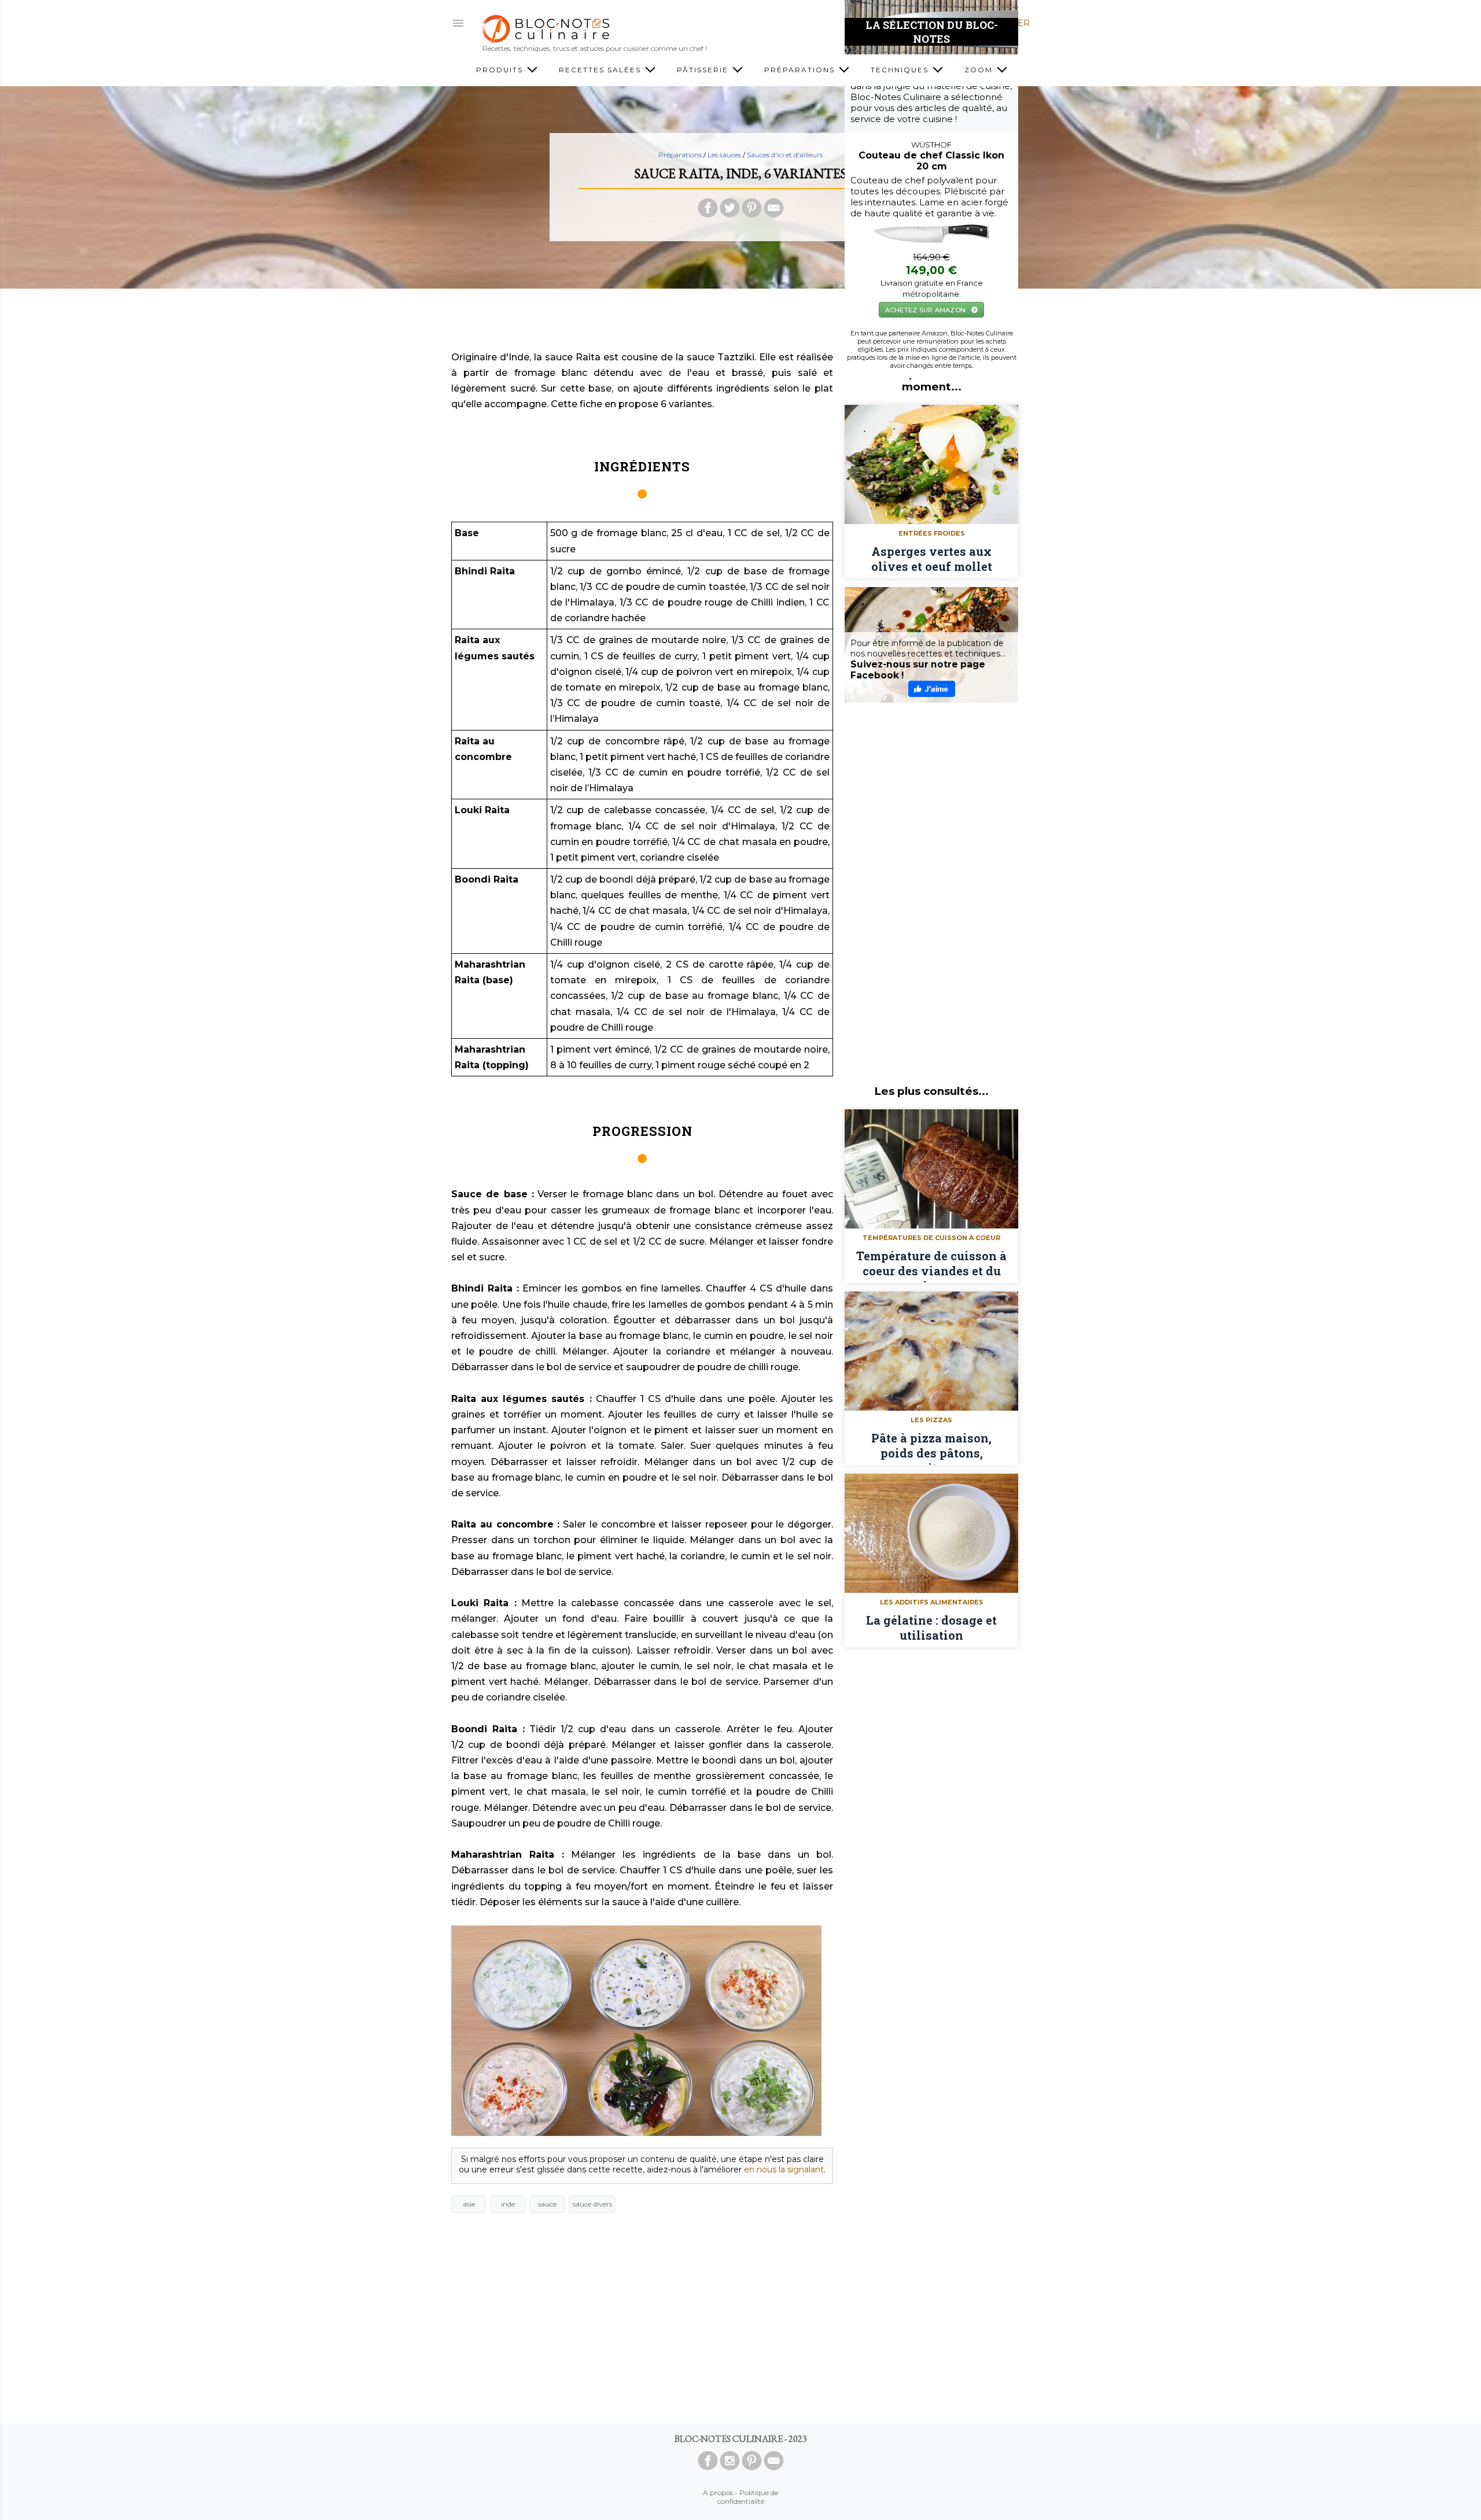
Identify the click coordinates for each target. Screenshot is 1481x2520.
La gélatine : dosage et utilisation (931, 1628)
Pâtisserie (704, 70)
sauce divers (592, 2204)
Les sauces (724, 155)
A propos (718, 2493)
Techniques (901, 70)
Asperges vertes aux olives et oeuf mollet (932, 559)
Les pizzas (931, 1420)
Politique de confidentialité (748, 2497)
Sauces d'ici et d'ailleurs (785, 155)
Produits (501, 70)
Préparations (801, 70)
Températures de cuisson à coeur (931, 1238)
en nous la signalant (784, 2170)
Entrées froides (932, 533)
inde (508, 2204)
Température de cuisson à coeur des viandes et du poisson (931, 1265)
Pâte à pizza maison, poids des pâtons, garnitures (931, 1448)
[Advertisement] (740, 323)
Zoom (980, 70)
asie (469, 2204)
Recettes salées (601, 70)
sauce (547, 2204)
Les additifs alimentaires (932, 1602)
